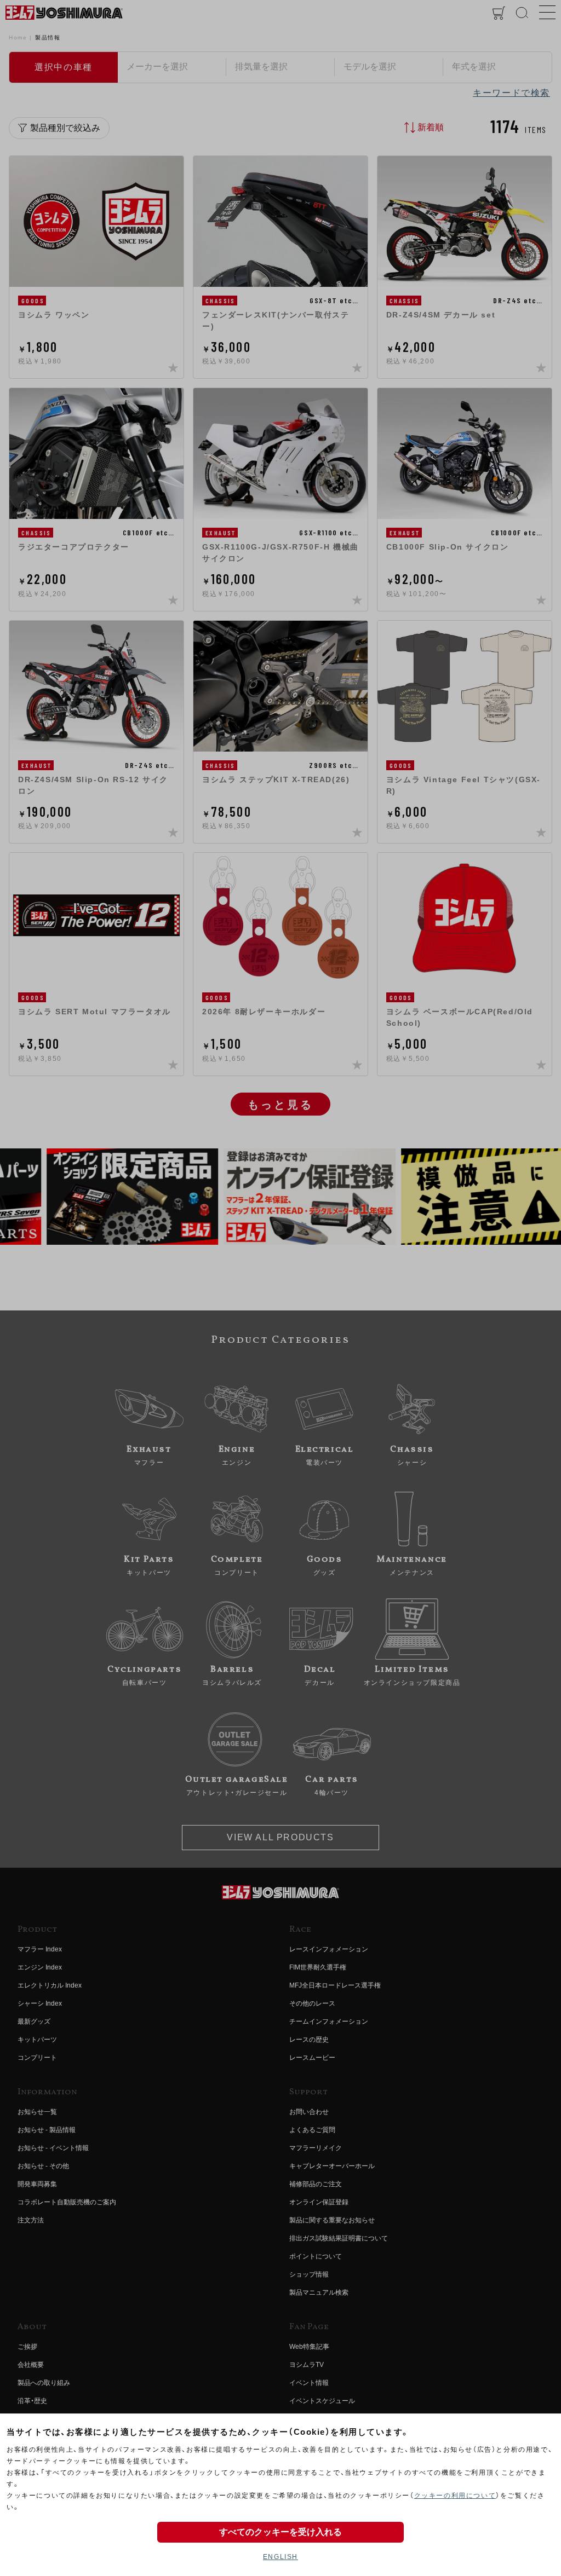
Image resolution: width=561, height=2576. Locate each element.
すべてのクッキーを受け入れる (280, 2532)
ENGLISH (280, 2557)
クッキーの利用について (455, 2496)
